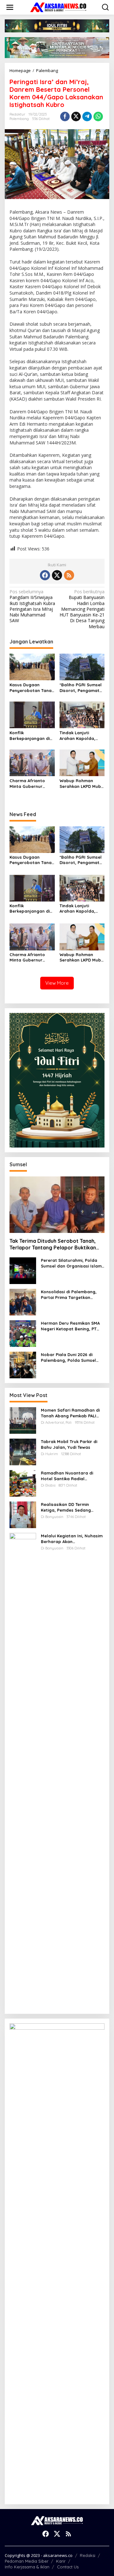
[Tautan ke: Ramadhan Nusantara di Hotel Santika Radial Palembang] (23, 1483)
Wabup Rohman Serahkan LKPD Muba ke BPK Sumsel (82, 784)
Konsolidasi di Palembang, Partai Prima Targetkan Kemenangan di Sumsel (69, 1295)
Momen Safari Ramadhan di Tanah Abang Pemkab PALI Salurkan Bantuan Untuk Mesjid (70, 1413)
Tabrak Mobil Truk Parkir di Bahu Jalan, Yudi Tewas (69, 1444)
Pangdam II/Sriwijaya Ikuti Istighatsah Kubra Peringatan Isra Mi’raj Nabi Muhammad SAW (32, 606)
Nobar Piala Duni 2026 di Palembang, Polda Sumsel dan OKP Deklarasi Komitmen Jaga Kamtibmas (71, 1358)
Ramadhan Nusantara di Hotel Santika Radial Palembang (67, 1476)
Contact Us (68, 2567)
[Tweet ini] (76, 116)
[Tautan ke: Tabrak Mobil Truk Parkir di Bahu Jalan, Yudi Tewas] (23, 1451)
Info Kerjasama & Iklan (27, 2567)
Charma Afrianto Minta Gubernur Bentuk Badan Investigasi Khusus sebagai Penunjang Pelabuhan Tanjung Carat (30, 784)
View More (57, 983)
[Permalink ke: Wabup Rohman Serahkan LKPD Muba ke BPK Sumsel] (82, 762)
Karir (61, 2561)
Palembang (19, 119)
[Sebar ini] (65, 116)
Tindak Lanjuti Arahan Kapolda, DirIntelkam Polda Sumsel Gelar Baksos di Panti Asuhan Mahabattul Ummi (82, 736)
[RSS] (69, 575)
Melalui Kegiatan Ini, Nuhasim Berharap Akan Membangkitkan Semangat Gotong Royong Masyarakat (72, 1539)
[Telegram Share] (87, 116)
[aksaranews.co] (58, 7)
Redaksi (88, 2555)
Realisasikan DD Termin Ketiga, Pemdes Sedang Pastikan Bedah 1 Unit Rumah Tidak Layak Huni (71, 1507)
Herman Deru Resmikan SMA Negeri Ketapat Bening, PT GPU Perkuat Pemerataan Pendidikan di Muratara (70, 1326)
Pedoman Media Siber (27, 2561)
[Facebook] (45, 575)
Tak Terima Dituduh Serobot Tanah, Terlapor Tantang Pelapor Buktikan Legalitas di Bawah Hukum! (53, 1244)
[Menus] (10, 7)
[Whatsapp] (98, 116)
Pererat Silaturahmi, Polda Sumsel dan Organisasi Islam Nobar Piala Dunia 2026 (71, 1263)
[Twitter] (57, 575)
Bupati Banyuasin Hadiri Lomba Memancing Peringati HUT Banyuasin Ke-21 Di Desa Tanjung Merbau (82, 609)
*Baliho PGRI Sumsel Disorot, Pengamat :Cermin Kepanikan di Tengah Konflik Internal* (81, 688)
